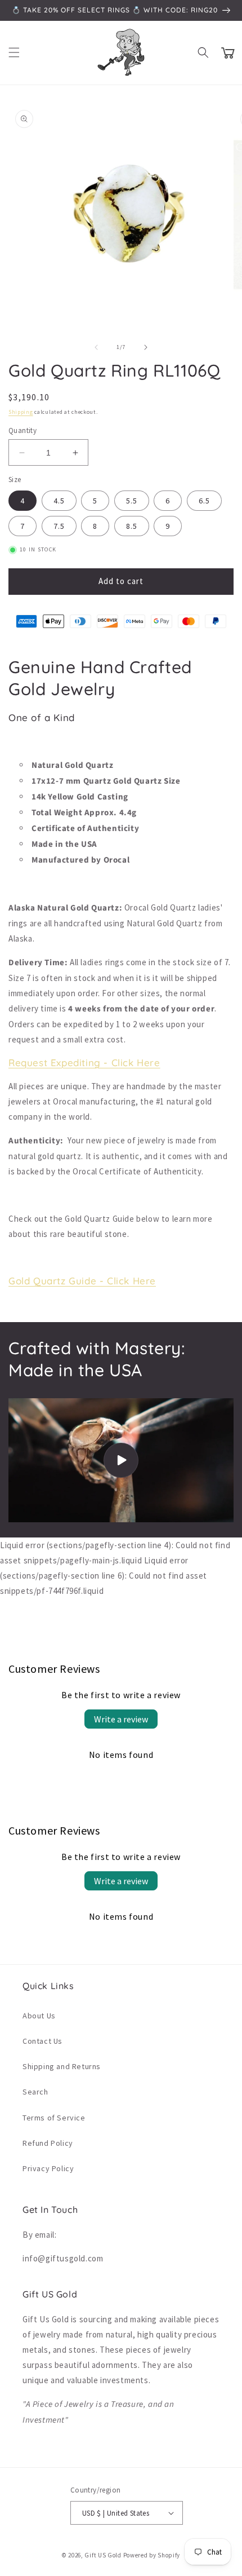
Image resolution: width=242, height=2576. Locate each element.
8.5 (132, 526)
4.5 (59, 501)
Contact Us (42, 2041)
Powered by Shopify (152, 2555)
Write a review (121, 1719)
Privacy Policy (48, 2168)
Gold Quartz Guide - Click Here (82, 1281)
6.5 (204, 501)
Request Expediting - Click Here (84, 1062)
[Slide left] (96, 347)
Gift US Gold (104, 2555)
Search (35, 2092)
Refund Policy (48, 2143)
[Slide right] (146, 347)
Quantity (23, 430)
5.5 (132, 501)
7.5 (59, 526)
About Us (39, 2016)
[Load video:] (121, 1460)
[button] (14, 52)
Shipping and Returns (62, 2066)
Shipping (21, 412)
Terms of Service (54, 2118)
